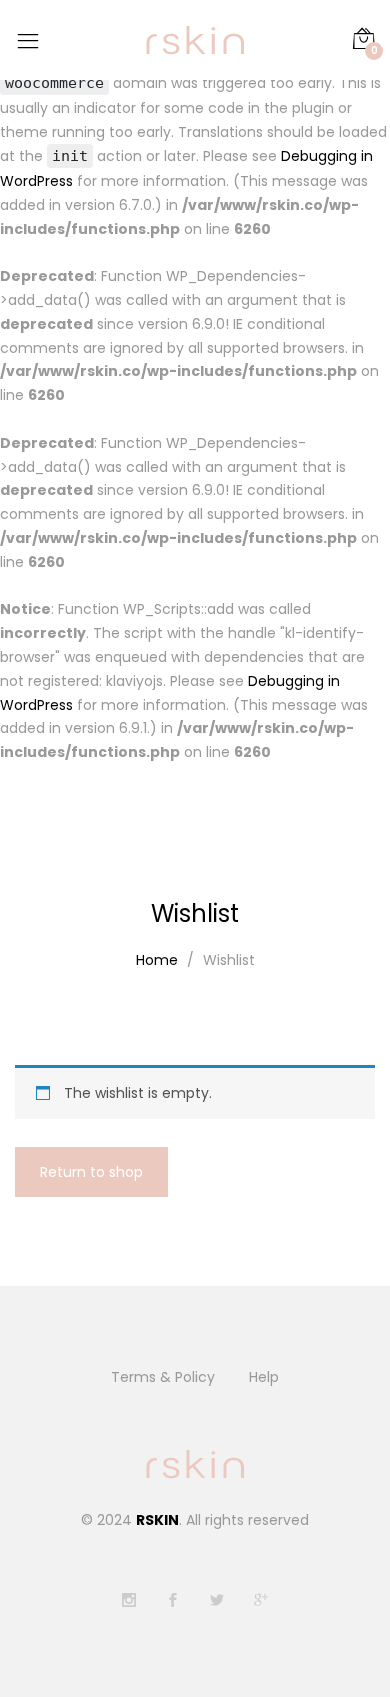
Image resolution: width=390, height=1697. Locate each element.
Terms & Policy (163, 1377)
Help (264, 1377)
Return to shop (91, 1172)
